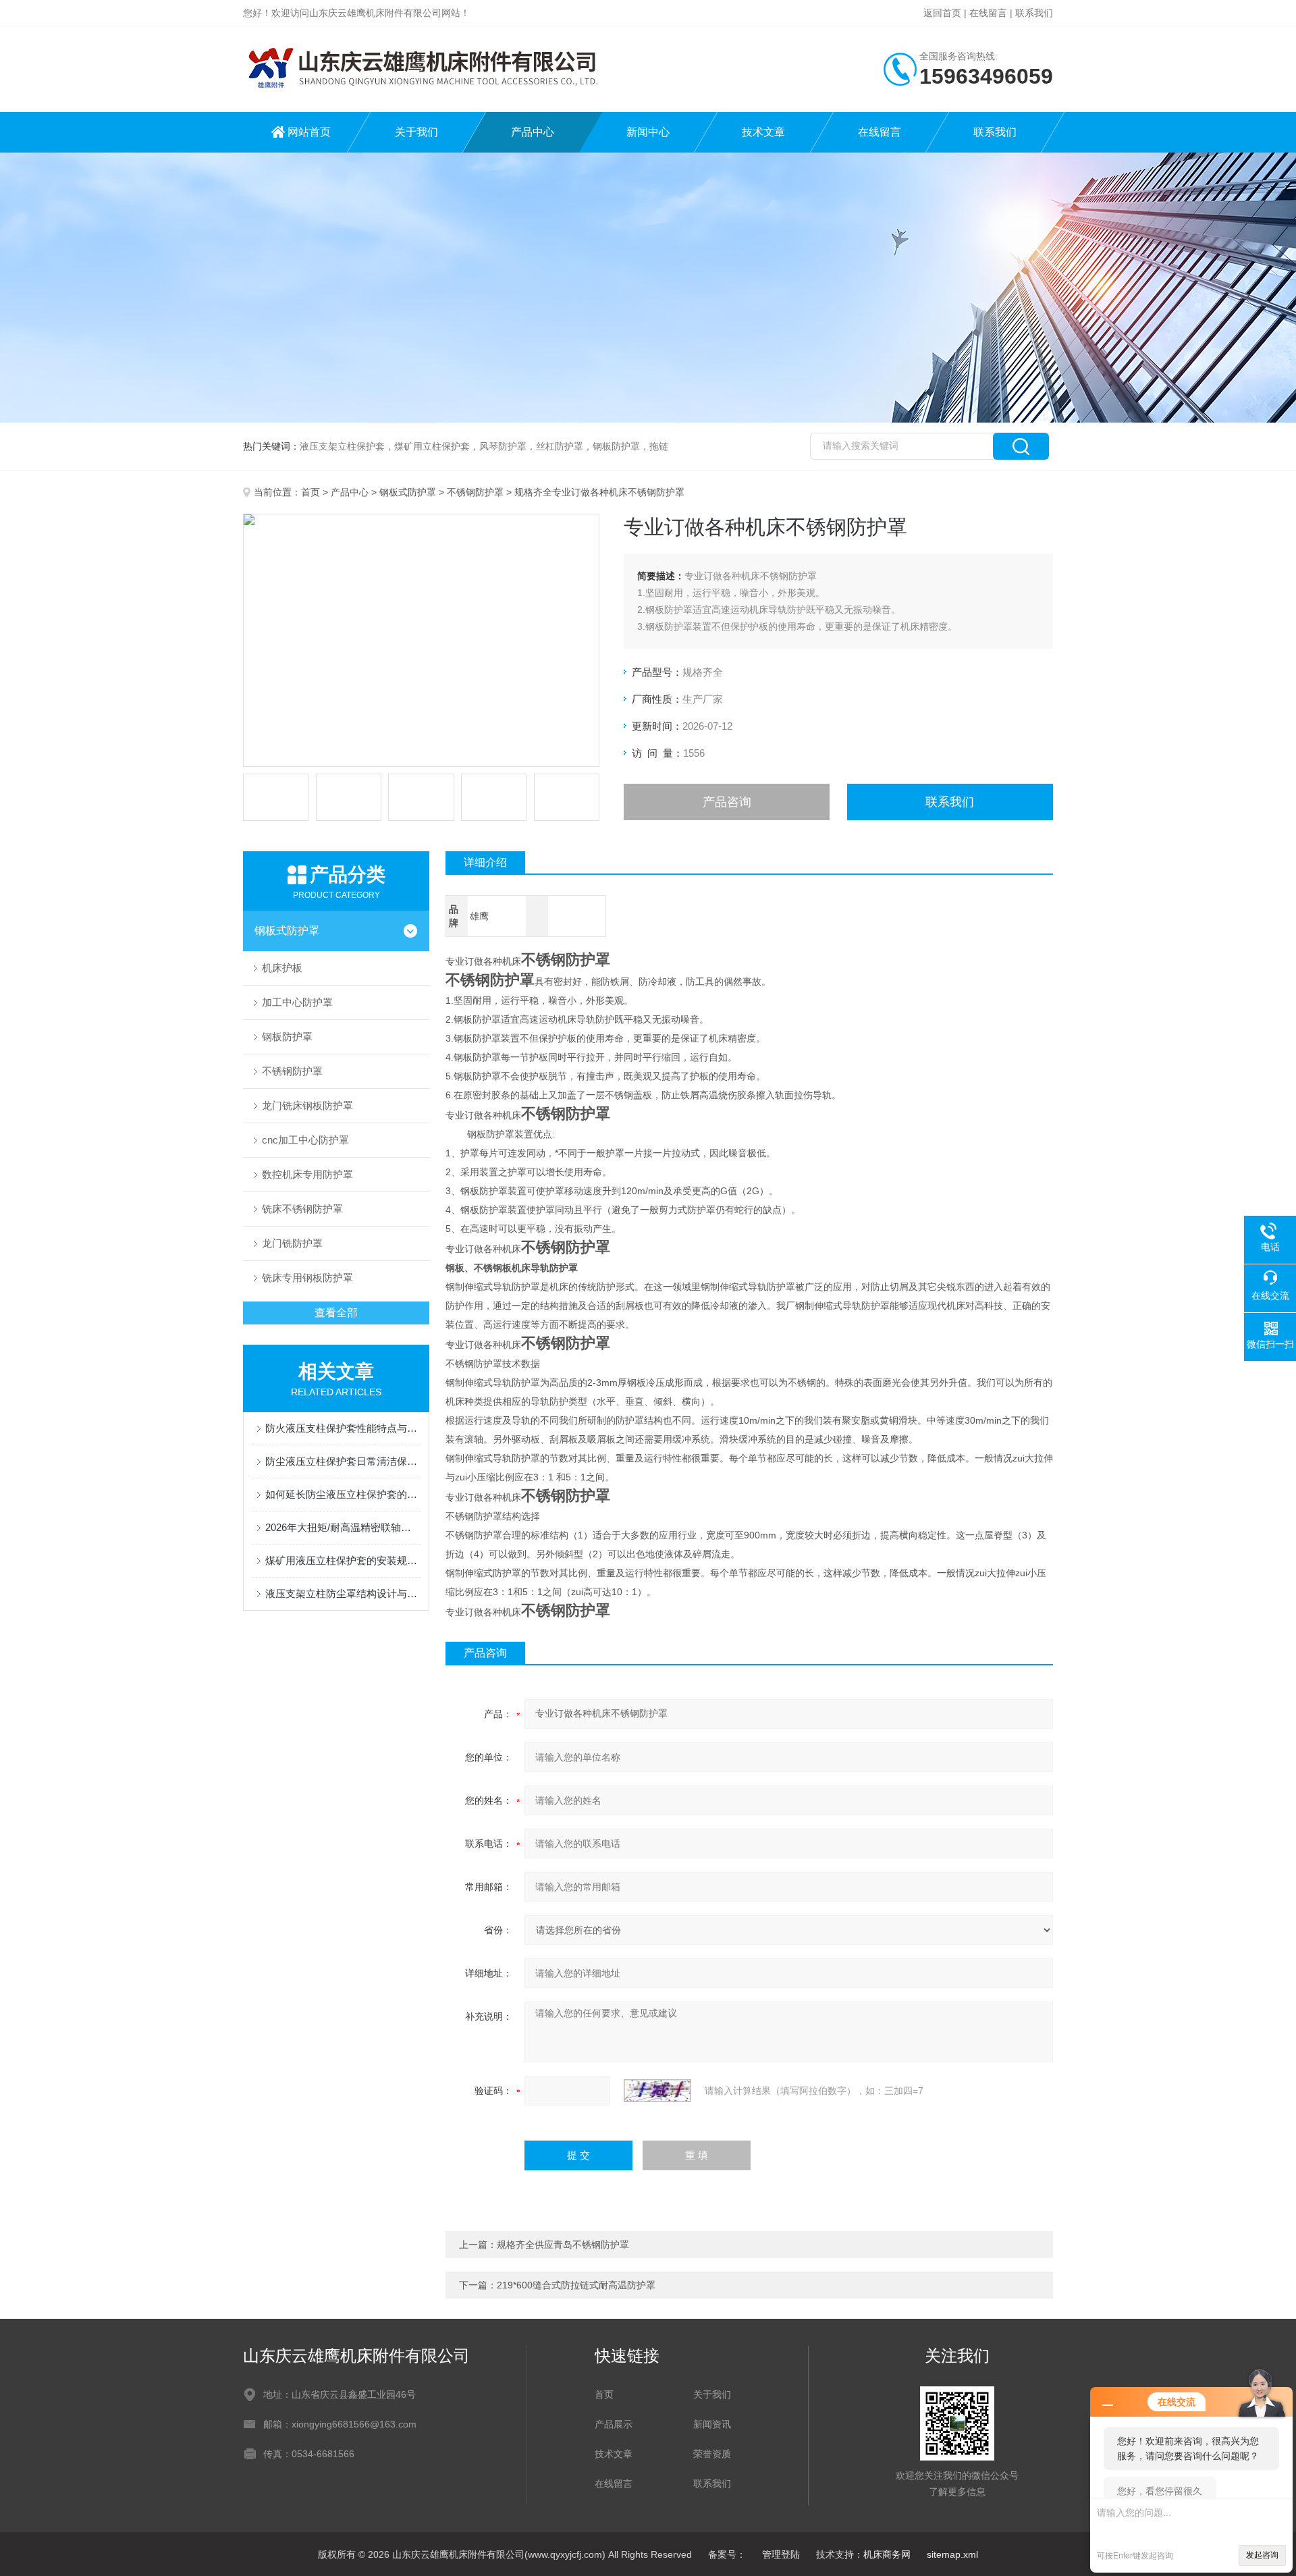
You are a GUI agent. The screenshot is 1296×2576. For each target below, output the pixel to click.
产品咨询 (727, 802)
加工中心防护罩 (297, 1002)
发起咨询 (1262, 2555)
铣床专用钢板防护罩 (307, 1278)
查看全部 (336, 1313)
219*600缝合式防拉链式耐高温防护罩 (576, 2285)
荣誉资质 (712, 2454)
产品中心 (533, 132)
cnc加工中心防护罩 (305, 1140)
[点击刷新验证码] (657, 2091)
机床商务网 (887, 2554)
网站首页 (309, 132)
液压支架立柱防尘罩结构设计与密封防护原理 (343, 1593)
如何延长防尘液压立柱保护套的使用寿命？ (343, 1494)
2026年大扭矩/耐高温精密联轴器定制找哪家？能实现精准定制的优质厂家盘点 (343, 1527)
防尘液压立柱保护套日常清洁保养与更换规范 (343, 1461)
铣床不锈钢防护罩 (302, 1209)
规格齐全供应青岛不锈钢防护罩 (563, 2245)
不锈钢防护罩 (475, 492)
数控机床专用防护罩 (307, 1174)
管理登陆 (781, 2554)
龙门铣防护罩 (292, 1243)
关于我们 (416, 132)
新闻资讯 (712, 2424)
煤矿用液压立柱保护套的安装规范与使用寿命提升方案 (343, 1560)
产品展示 (614, 2424)
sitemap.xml (952, 2554)
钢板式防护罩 (408, 492)
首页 (310, 492)
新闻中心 (648, 132)
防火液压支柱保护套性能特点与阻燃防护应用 (343, 1428)
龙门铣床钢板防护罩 (307, 1105)
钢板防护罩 (287, 1037)
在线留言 (988, 13)
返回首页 (942, 13)
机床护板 (282, 968)
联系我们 (1034, 13)
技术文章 (763, 132)
